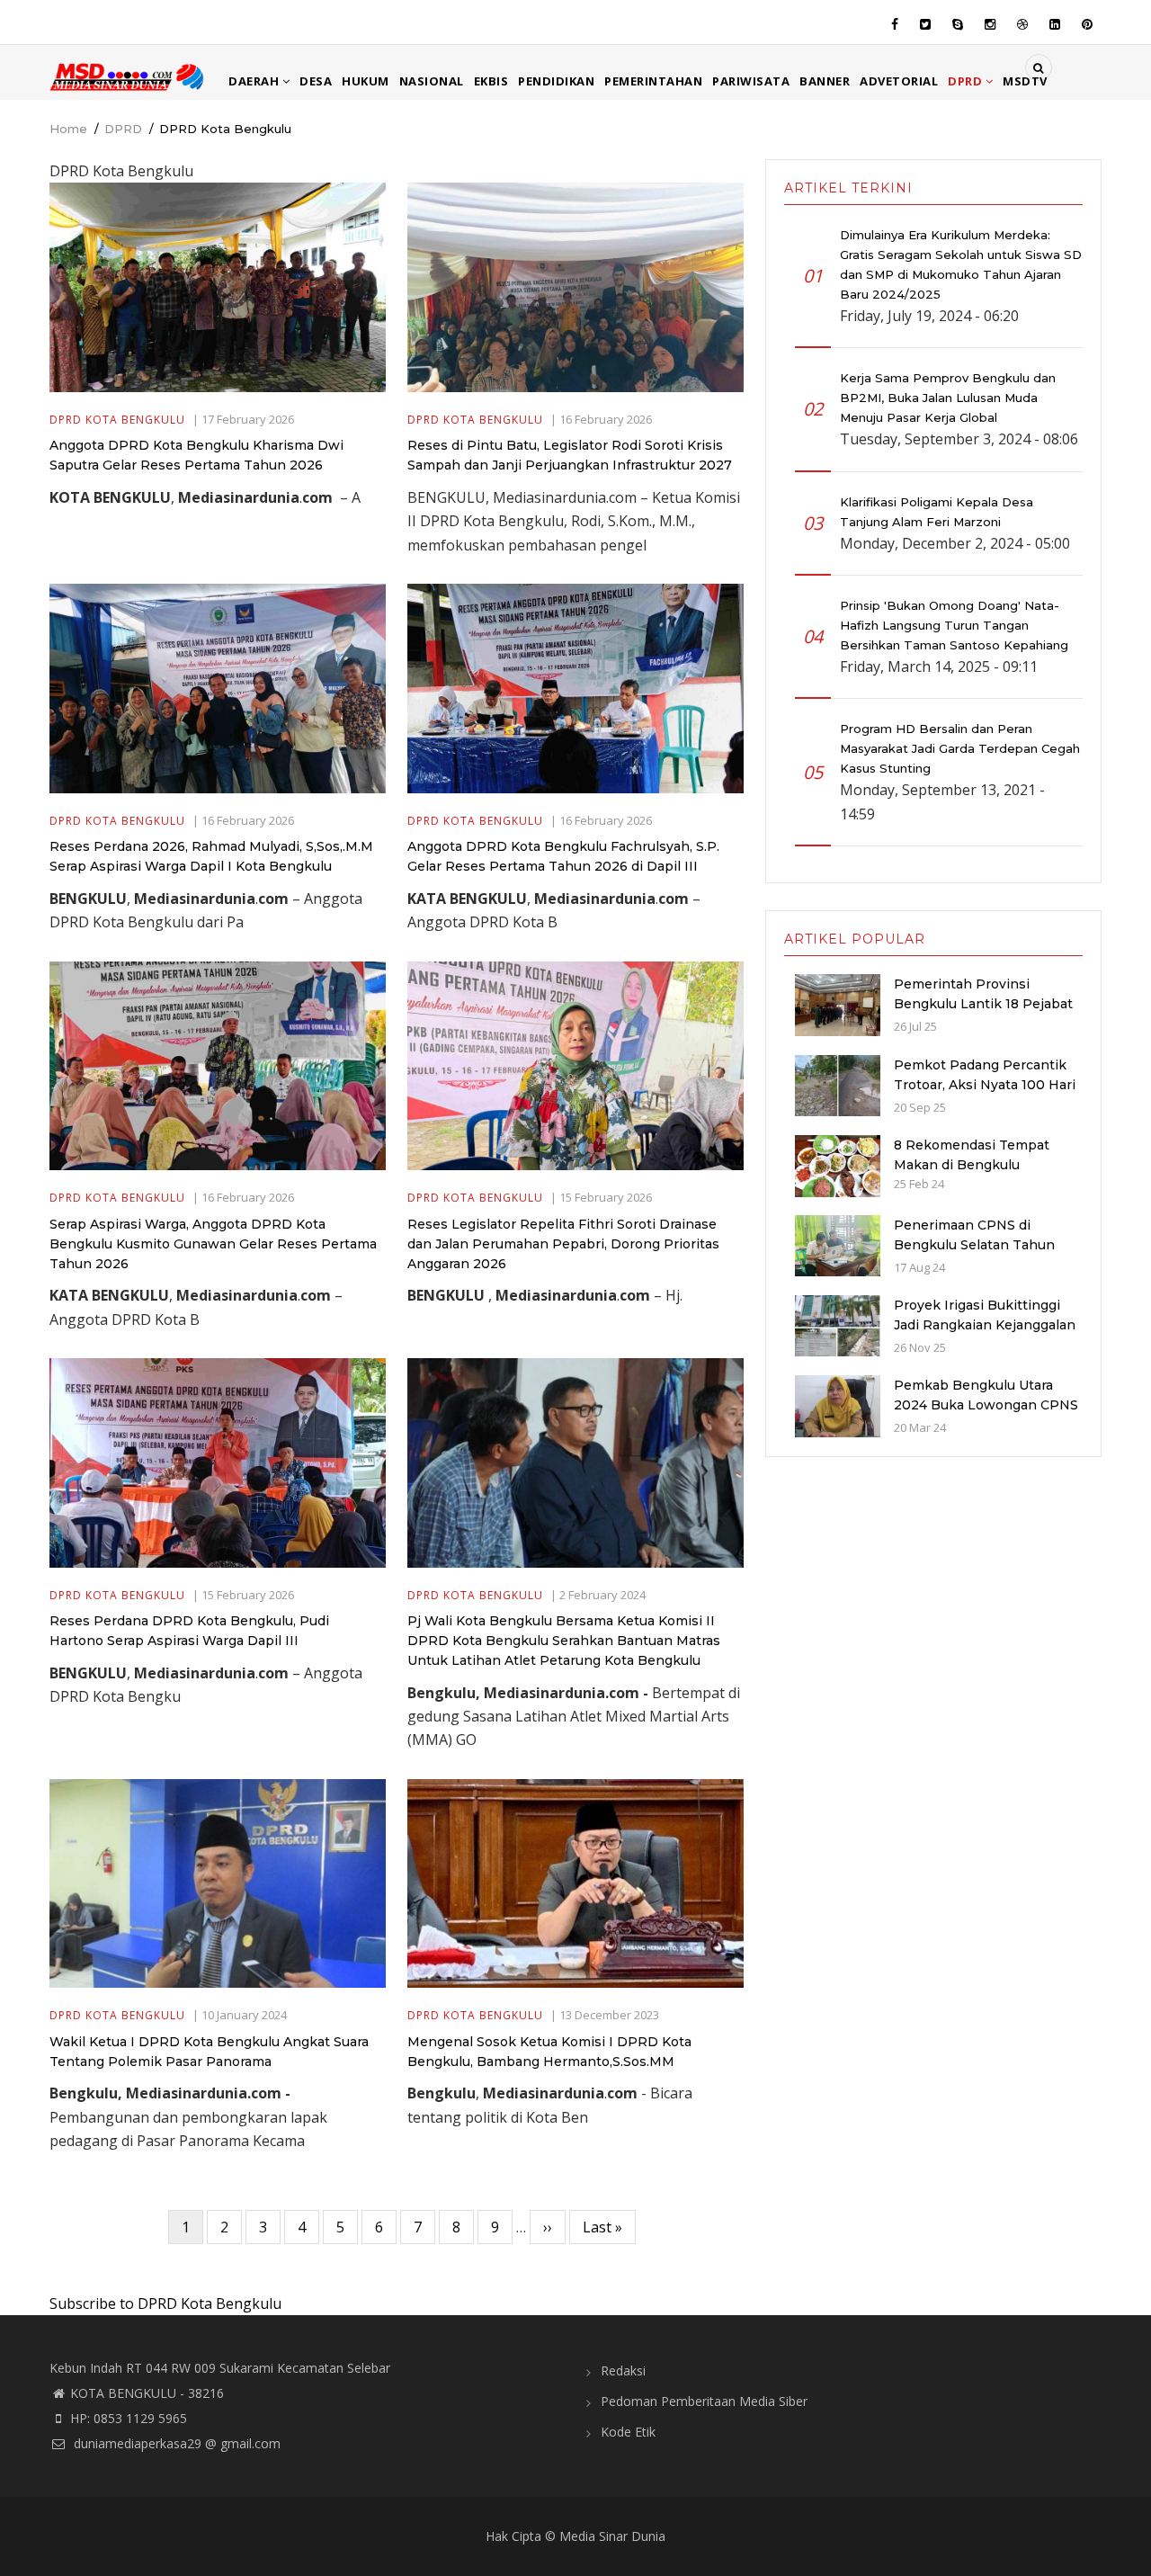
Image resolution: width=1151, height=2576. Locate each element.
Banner (825, 81)
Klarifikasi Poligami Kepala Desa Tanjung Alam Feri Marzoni (937, 512)
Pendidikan (556, 81)
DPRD (967, 81)
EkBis (491, 81)
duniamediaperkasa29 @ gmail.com (175, 2443)
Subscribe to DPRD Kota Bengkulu (165, 2303)
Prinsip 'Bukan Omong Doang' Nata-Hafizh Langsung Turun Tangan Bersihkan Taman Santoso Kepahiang (954, 625)
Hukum (366, 81)
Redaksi (623, 2370)
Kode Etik (628, 2432)
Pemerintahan (653, 81)
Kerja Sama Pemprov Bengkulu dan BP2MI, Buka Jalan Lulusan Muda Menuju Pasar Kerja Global (948, 398)
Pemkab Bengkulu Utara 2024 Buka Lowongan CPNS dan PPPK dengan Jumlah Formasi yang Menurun (986, 1415)
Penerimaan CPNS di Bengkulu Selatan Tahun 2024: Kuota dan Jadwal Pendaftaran (974, 1255)
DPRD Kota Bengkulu (117, 420)
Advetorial (899, 81)
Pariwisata (751, 81)
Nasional (432, 81)
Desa (316, 81)
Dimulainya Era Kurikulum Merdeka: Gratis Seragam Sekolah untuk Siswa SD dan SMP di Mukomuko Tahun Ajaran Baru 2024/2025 (961, 264)
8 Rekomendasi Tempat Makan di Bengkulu (972, 1155)
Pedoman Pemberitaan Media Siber (704, 2401)
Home (68, 129)
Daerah (255, 81)
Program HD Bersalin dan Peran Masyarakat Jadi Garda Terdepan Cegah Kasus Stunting (960, 748)
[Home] (128, 76)
